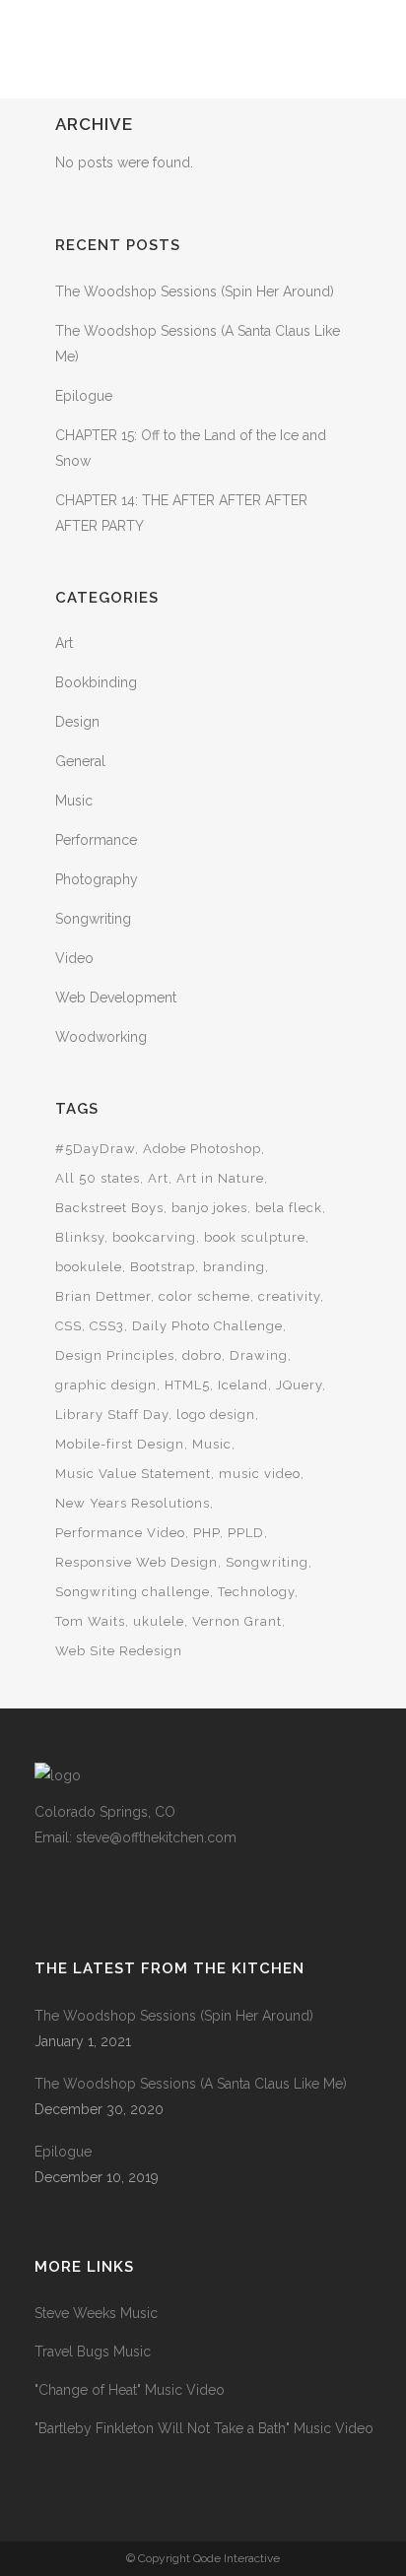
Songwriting (93, 919)
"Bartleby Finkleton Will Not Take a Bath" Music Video (204, 2428)
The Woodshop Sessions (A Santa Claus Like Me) (191, 2084)
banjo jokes (209, 1208)
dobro (202, 1355)
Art (64, 643)
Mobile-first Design (120, 1444)
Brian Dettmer (103, 1296)
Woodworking (101, 1037)
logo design (216, 1415)
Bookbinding (96, 682)
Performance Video (120, 1533)
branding (234, 1267)
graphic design (106, 1385)
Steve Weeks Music (96, 2313)
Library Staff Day (112, 1415)
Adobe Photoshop (202, 1149)
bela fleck (289, 1208)
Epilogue (84, 396)
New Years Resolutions (133, 1503)
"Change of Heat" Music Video (130, 2390)
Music (74, 801)
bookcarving (154, 1237)
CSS (68, 1326)
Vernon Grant (237, 1621)
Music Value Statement (133, 1474)
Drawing (259, 1355)
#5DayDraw (95, 1149)
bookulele (89, 1267)
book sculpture (255, 1237)
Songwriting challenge (133, 1592)
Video (74, 958)
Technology (256, 1592)
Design (77, 722)
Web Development (116, 998)
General (80, 761)
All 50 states (98, 1178)
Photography (97, 879)
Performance (96, 840)
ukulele (159, 1621)
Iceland (243, 1385)
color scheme (204, 1296)
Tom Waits (90, 1621)
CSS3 (107, 1326)
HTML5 (187, 1385)
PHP (206, 1533)
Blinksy (80, 1237)
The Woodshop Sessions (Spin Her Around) (195, 291)
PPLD (246, 1533)
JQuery (299, 1385)
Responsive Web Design (136, 1562)
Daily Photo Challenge (207, 1326)
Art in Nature (220, 1178)
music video (260, 1474)
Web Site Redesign (119, 1651)
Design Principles (115, 1355)
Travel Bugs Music (93, 2351)
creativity (289, 1296)
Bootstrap (163, 1267)
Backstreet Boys (109, 1208)
